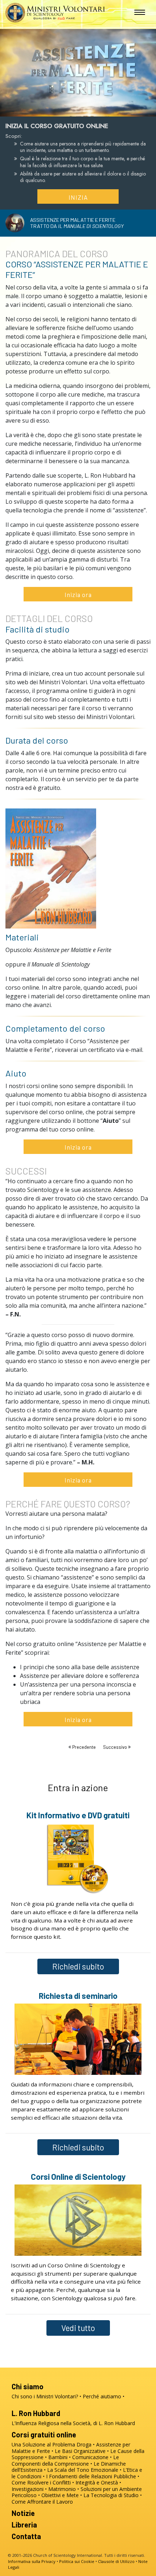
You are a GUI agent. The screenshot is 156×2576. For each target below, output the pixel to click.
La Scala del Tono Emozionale (83, 2470)
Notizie (23, 2513)
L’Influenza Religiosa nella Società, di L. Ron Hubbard (73, 2423)
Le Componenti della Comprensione (65, 2460)
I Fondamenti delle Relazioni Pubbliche (91, 2476)
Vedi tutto (78, 2328)
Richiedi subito (78, 1966)
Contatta (26, 2536)
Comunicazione (90, 2457)
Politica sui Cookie (77, 2561)
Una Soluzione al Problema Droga (52, 2444)
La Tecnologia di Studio (111, 2495)
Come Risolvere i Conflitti (41, 2482)
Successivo (116, 1747)
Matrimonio (62, 2489)
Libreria (24, 2525)
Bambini (58, 2457)
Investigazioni (28, 2489)
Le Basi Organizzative (80, 2451)
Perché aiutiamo (102, 2396)
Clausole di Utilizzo (116, 2561)
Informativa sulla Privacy (32, 2561)
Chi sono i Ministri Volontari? (45, 2396)
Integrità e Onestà (97, 2482)
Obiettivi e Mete (60, 2495)
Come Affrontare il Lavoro (42, 2502)
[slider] (71, 109)
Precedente (84, 1747)
